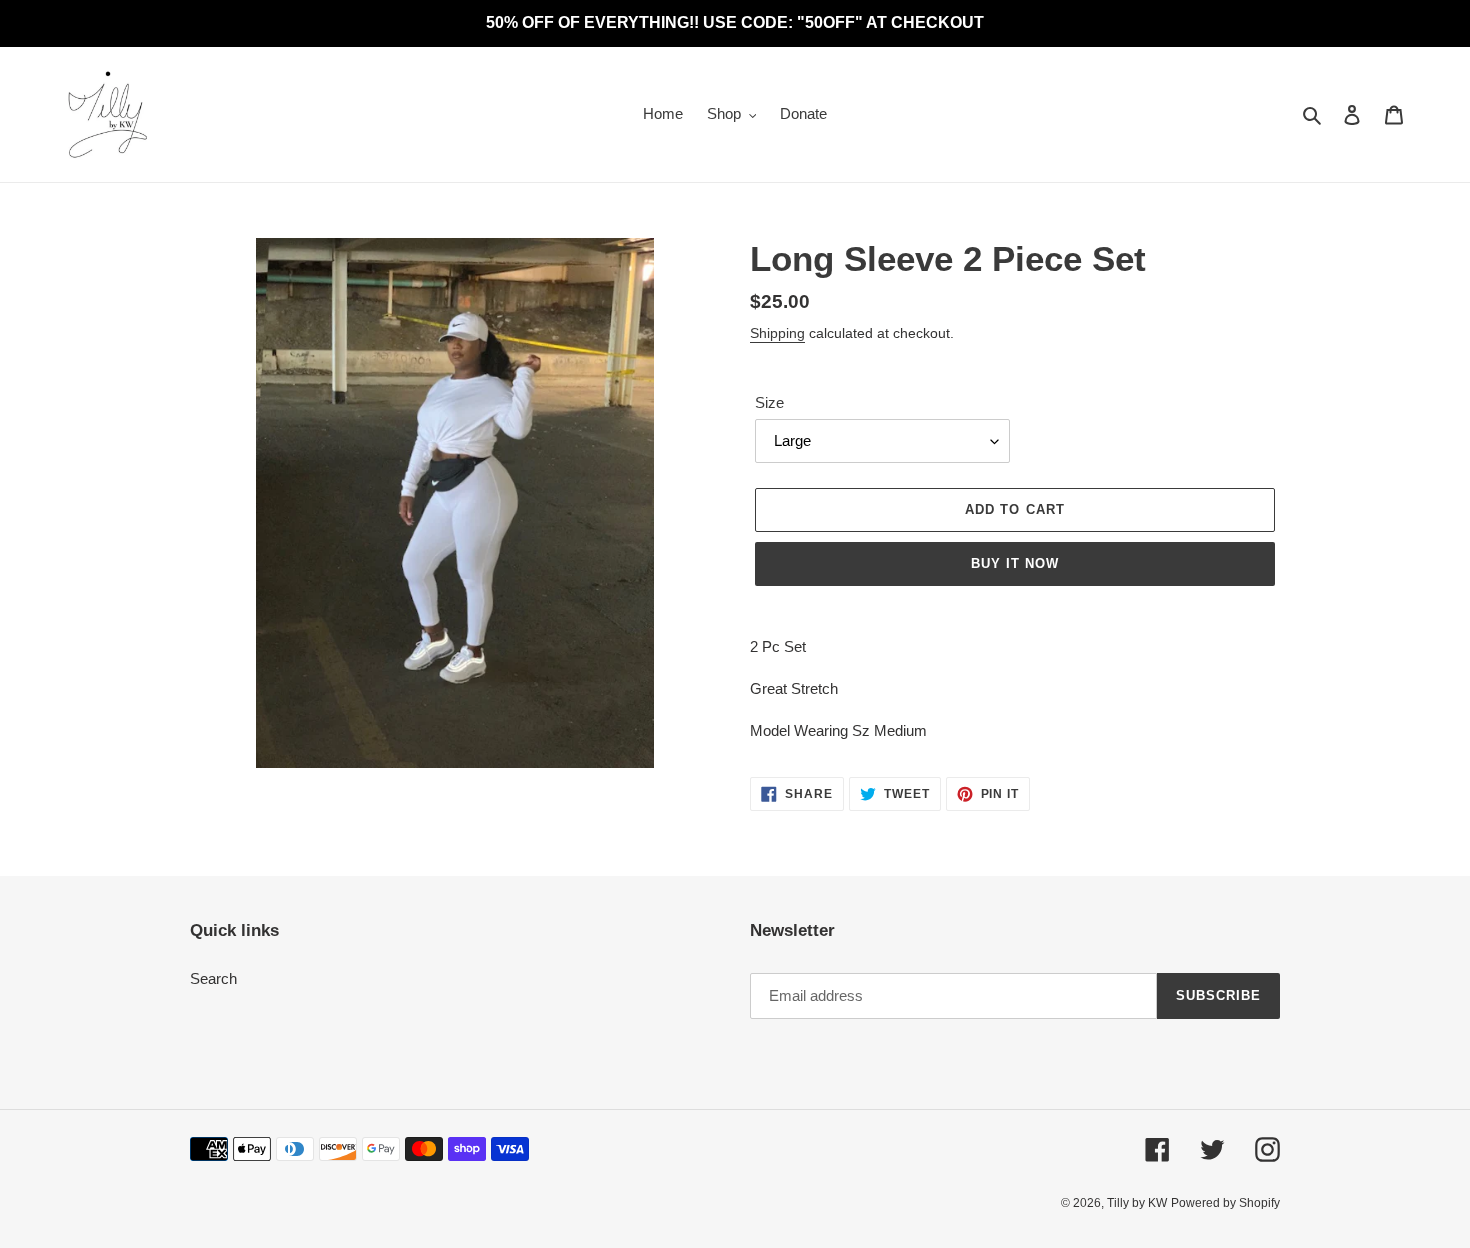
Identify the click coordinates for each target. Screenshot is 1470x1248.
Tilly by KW (1137, 1203)
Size (769, 402)
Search (213, 978)
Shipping (777, 333)
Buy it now (1015, 563)
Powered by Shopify (1225, 1203)
